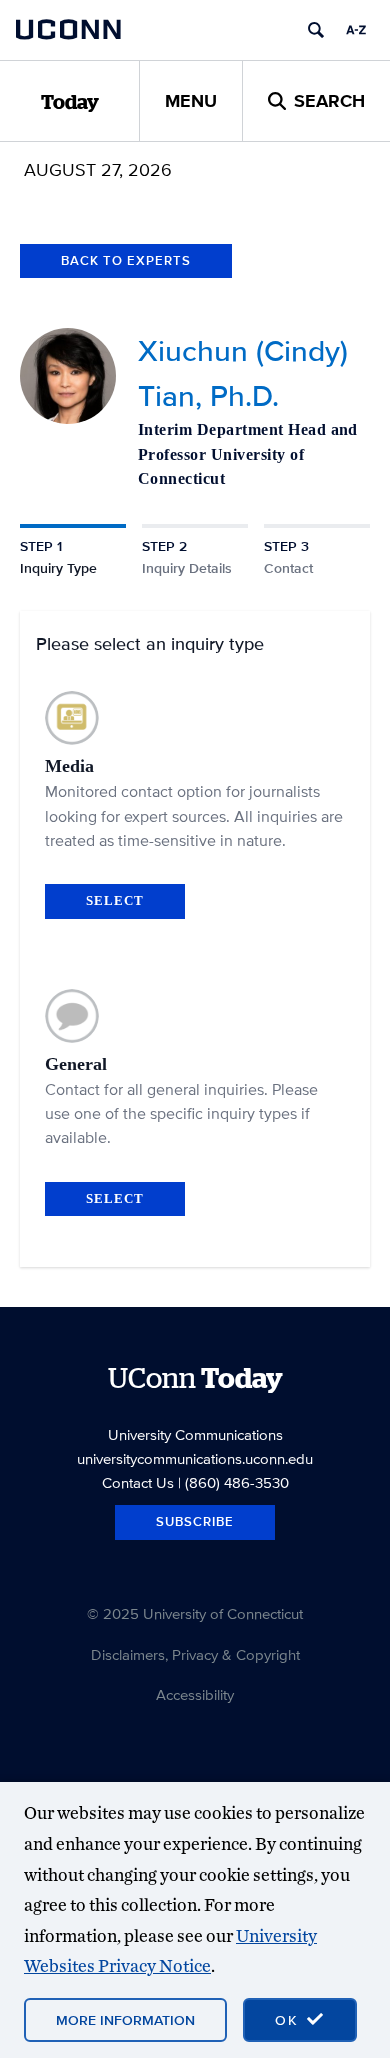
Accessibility (195, 1694)
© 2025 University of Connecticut (195, 1613)
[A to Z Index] (356, 30)
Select (115, 900)
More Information (125, 2020)
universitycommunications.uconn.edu (195, 1458)
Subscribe (195, 1521)
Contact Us (138, 1482)
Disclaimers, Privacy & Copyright (195, 1654)
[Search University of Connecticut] (316, 30)
